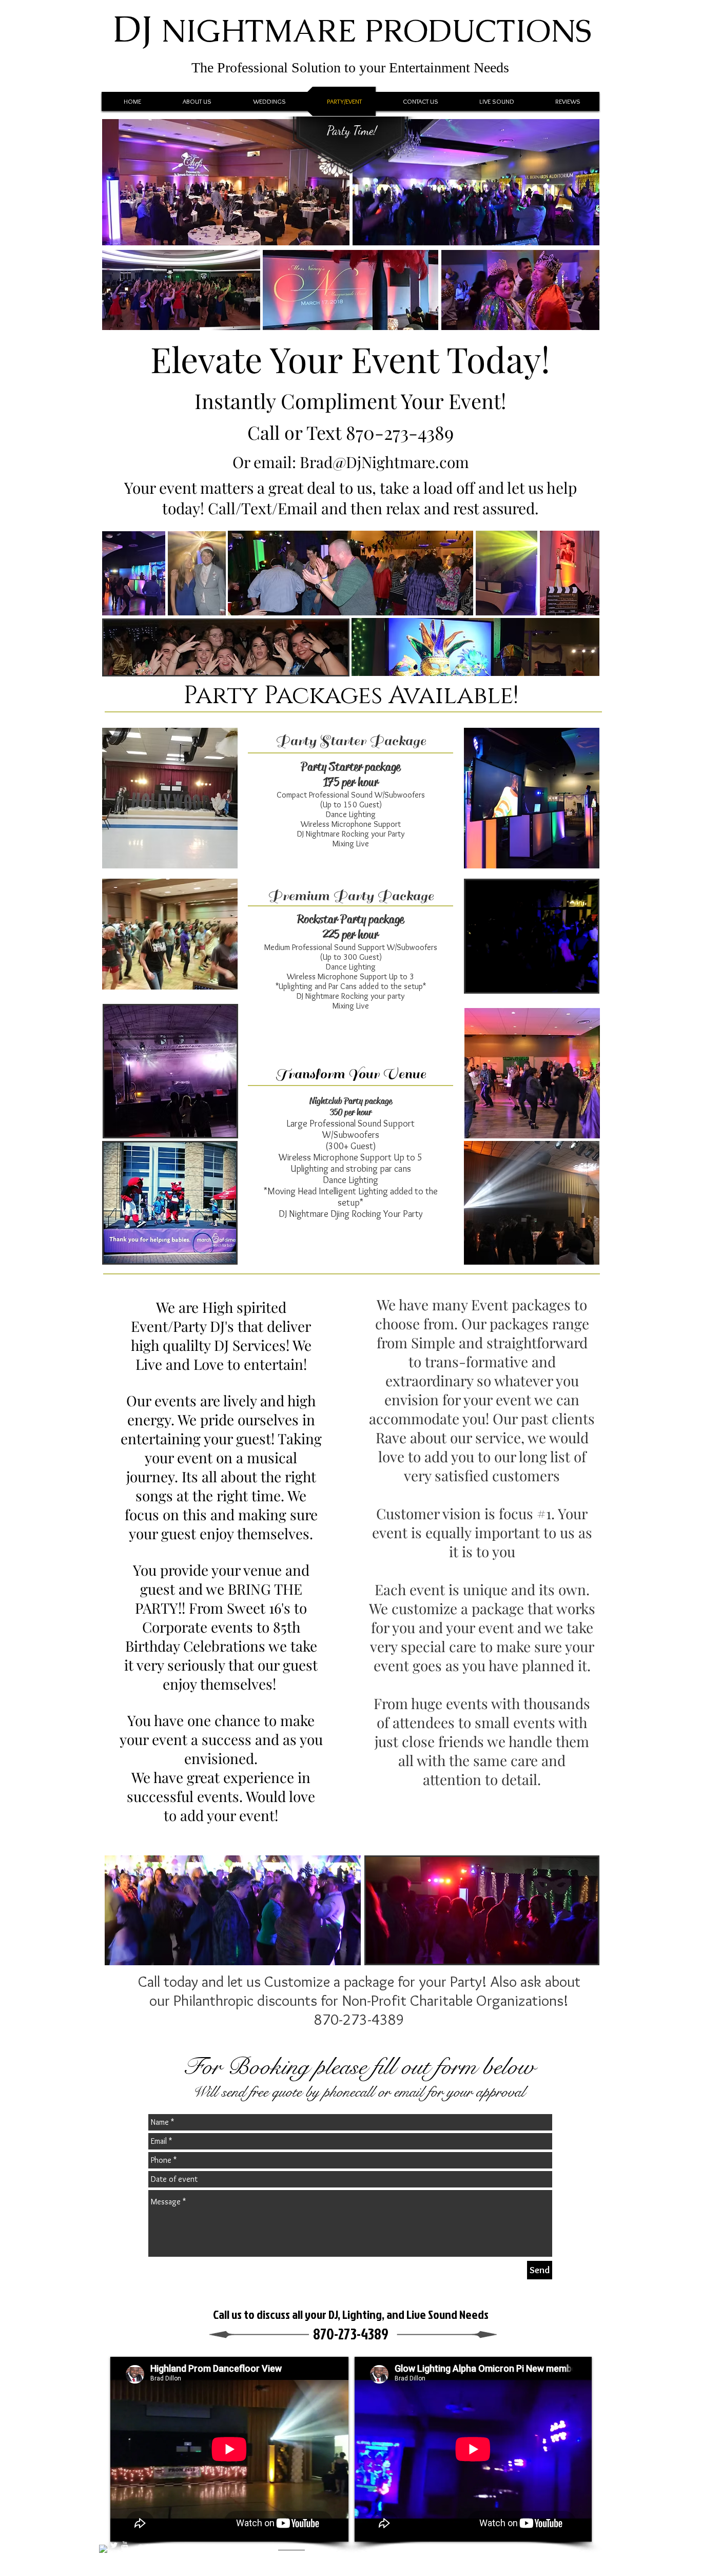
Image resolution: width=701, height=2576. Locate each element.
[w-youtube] (125, 2545)
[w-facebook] (103, 2549)
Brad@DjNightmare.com (384, 462)
